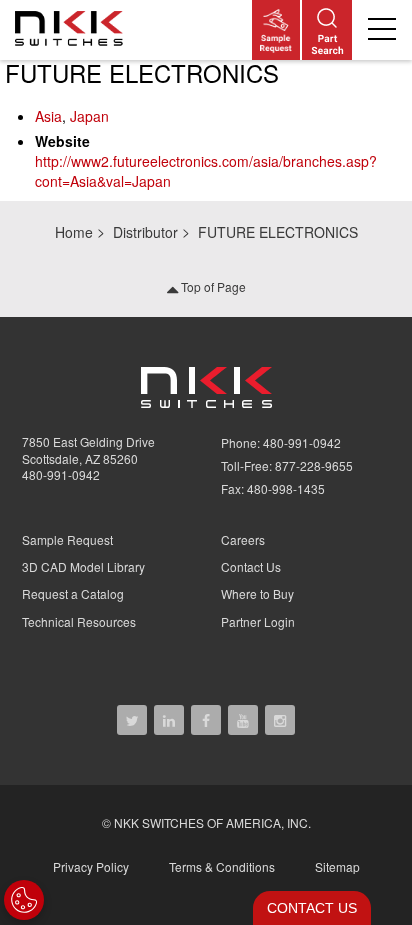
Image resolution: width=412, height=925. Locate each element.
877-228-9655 (314, 465)
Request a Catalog (73, 593)
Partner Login (258, 621)
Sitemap (337, 866)
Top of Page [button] (212, 286)
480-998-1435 (286, 488)
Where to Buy (257, 593)
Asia (48, 116)
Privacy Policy (91, 866)
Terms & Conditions (222, 866)
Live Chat (306, 908)
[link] (73, 30)
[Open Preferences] (24, 900)
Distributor (145, 232)
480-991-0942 (61, 474)
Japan (89, 116)
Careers (243, 539)
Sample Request (67, 539)
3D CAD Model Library (83, 566)
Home (74, 232)
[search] (327, 30)
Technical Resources (79, 621)
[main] (206, 130)
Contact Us (251, 566)
